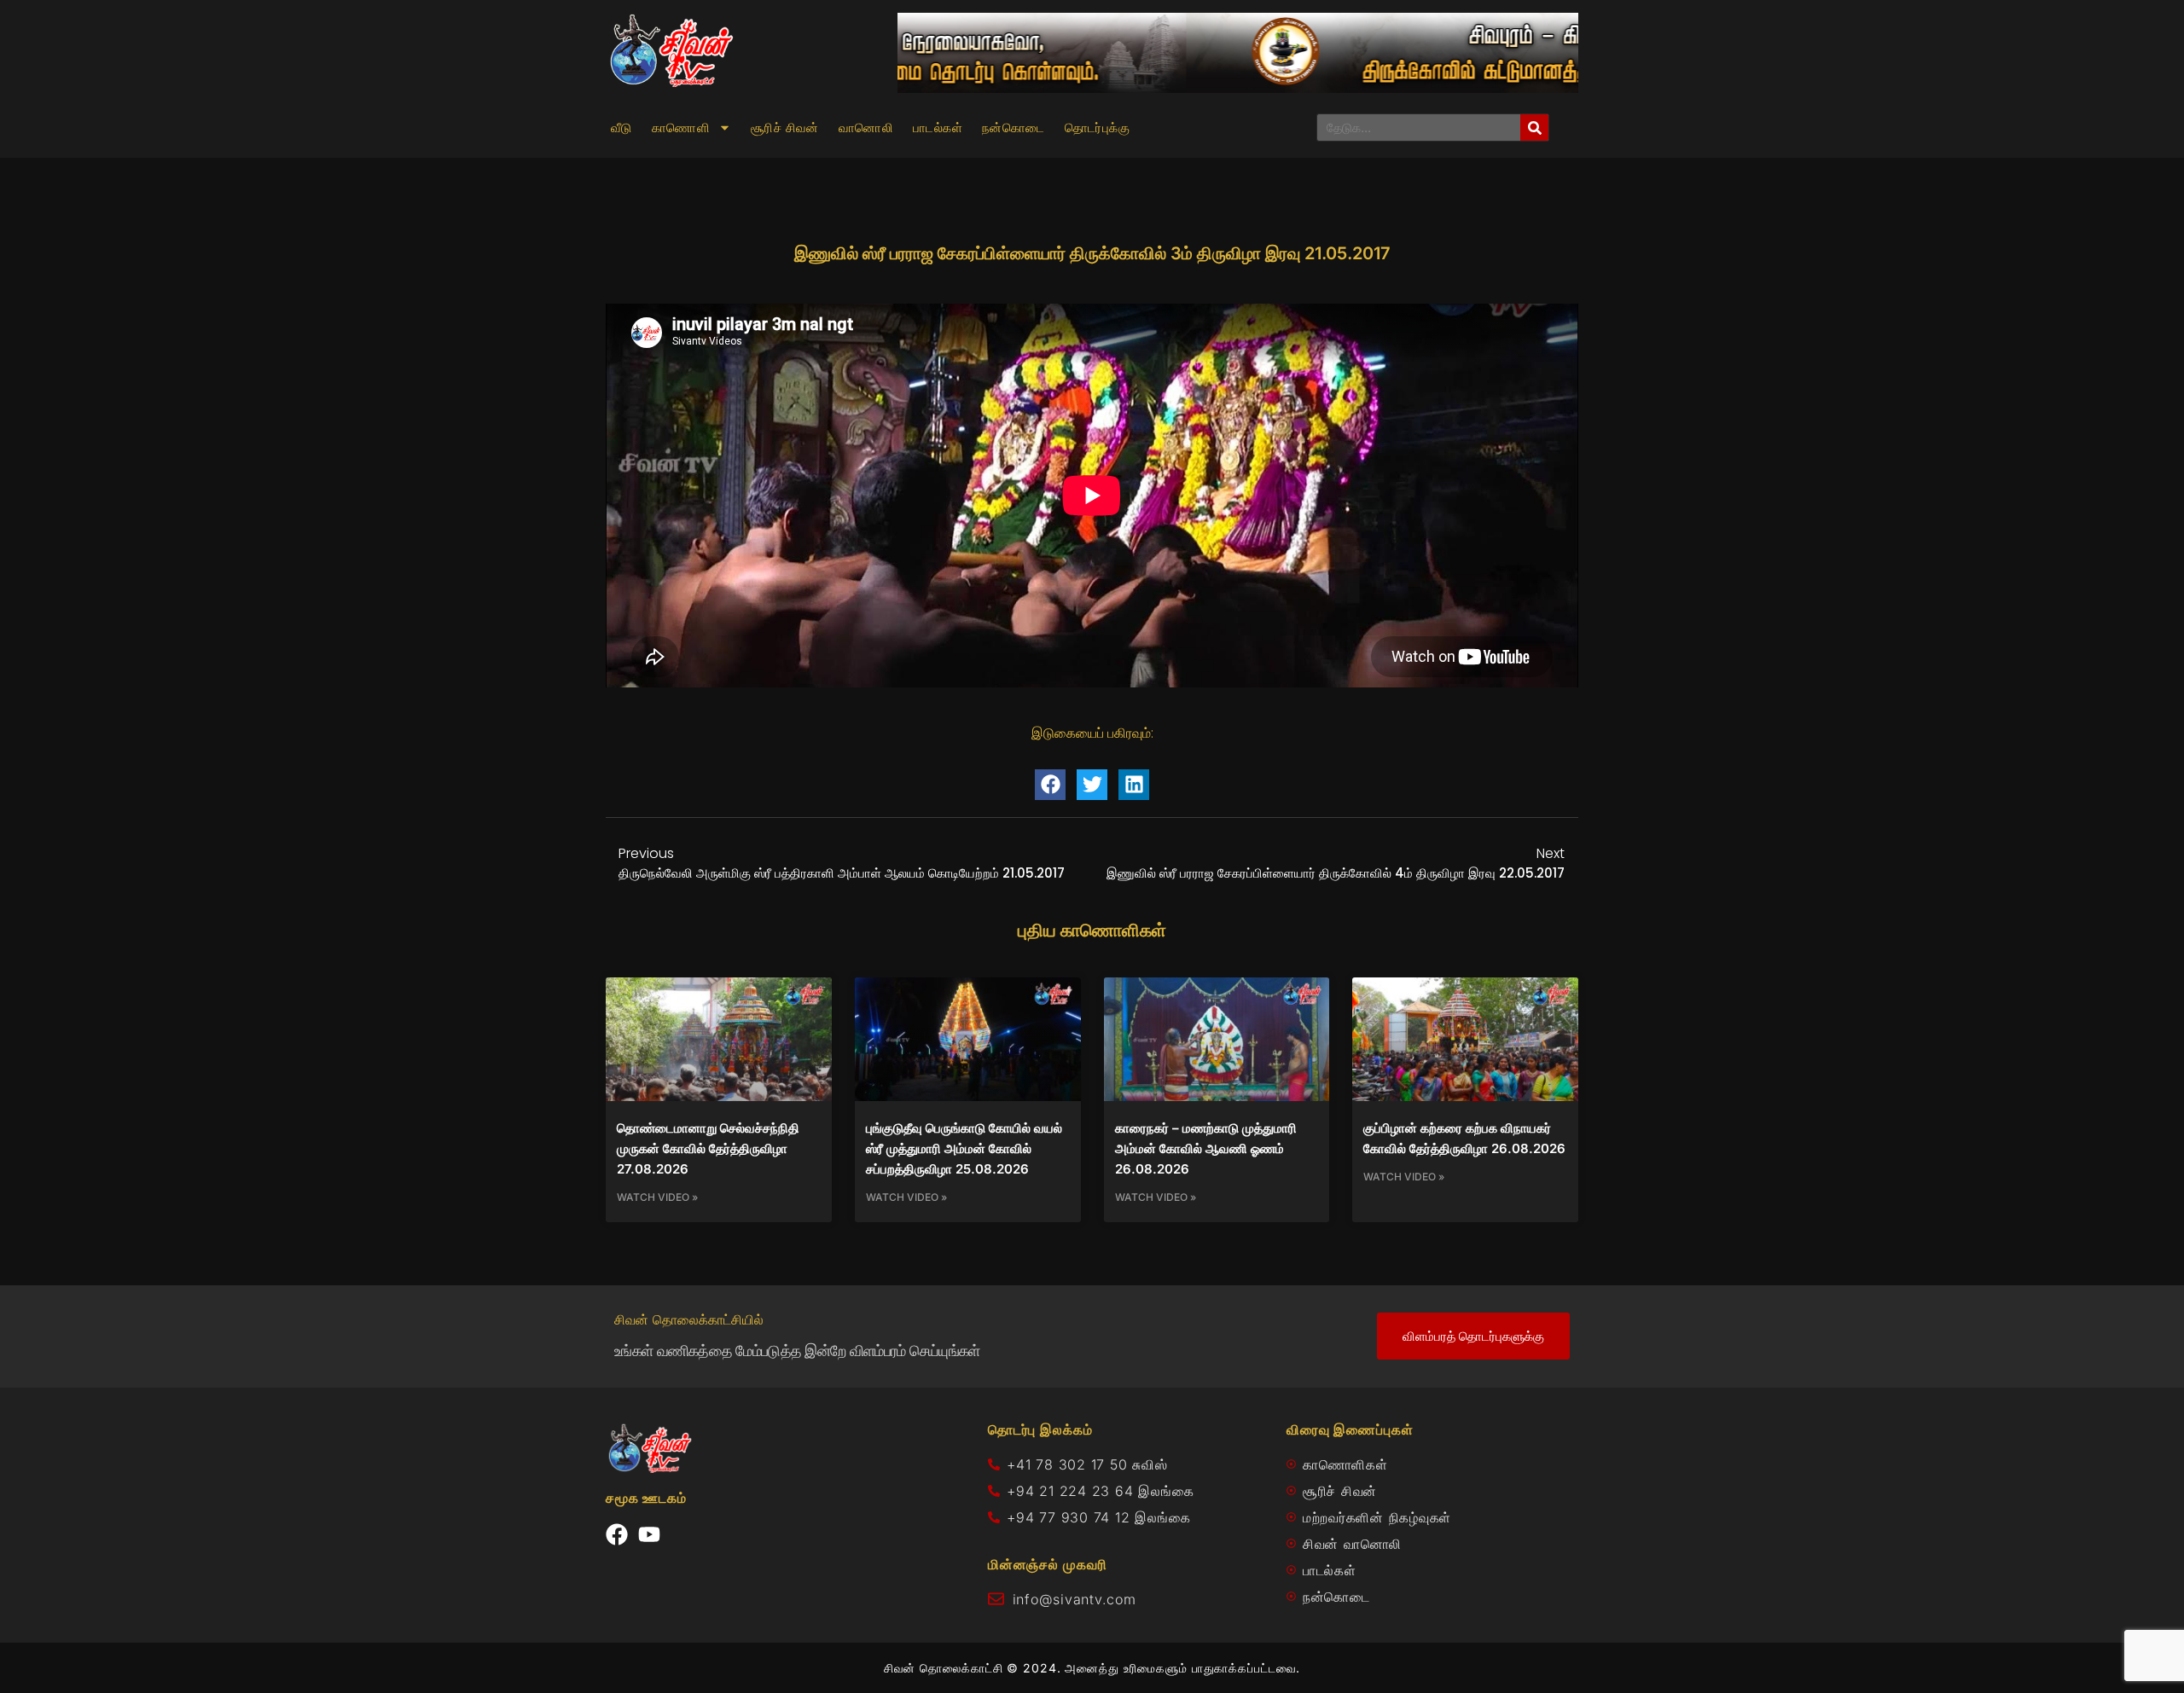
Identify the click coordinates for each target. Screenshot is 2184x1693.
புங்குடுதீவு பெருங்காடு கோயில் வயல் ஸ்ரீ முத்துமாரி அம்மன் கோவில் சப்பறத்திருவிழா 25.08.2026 (964, 1148)
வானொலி (866, 128)
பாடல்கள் (938, 128)
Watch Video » (657, 1197)
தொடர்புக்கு (1097, 128)
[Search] (1534, 128)
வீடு (622, 128)
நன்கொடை (1014, 128)
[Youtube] (649, 1534)
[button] (1050, 785)
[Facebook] (617, 1534)
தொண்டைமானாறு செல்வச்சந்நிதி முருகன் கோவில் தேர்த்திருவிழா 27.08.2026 (708, 1148)
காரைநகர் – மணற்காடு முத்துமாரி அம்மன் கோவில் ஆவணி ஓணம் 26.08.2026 (1206, 1148)
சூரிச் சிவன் (785, 128)
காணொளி (681, 128)
